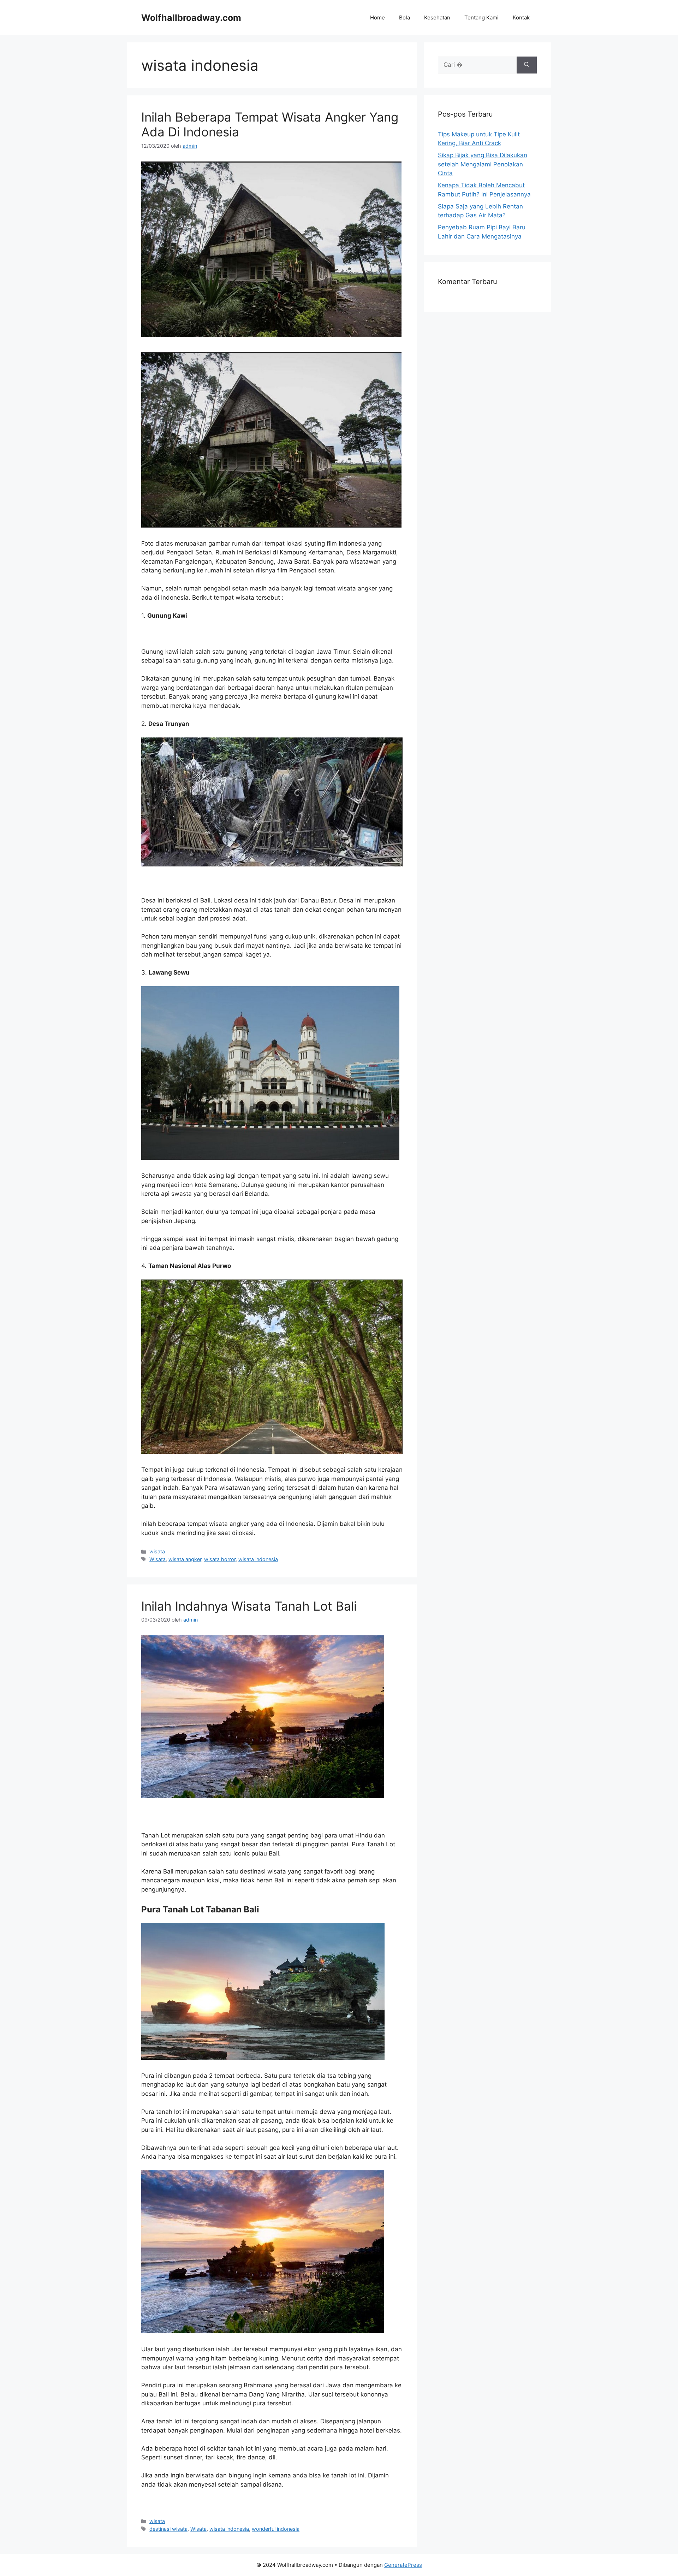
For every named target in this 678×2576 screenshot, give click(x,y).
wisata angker (185, 1559)
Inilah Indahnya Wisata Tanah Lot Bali (249, 1606)
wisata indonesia (258, 1559)
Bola (405, 17)
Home (377, 17)
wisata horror (220, 1559)
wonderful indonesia (276, 2529)
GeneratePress (403, 2565)
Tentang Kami (481, 17)
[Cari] (527, 65)
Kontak (521, 17)
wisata (157, 1551)
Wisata (157, 1559)
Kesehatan (437, 17)
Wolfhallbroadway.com (191, 18)
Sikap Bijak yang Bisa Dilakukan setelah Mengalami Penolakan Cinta (483, 164)
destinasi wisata (168, 2529)
